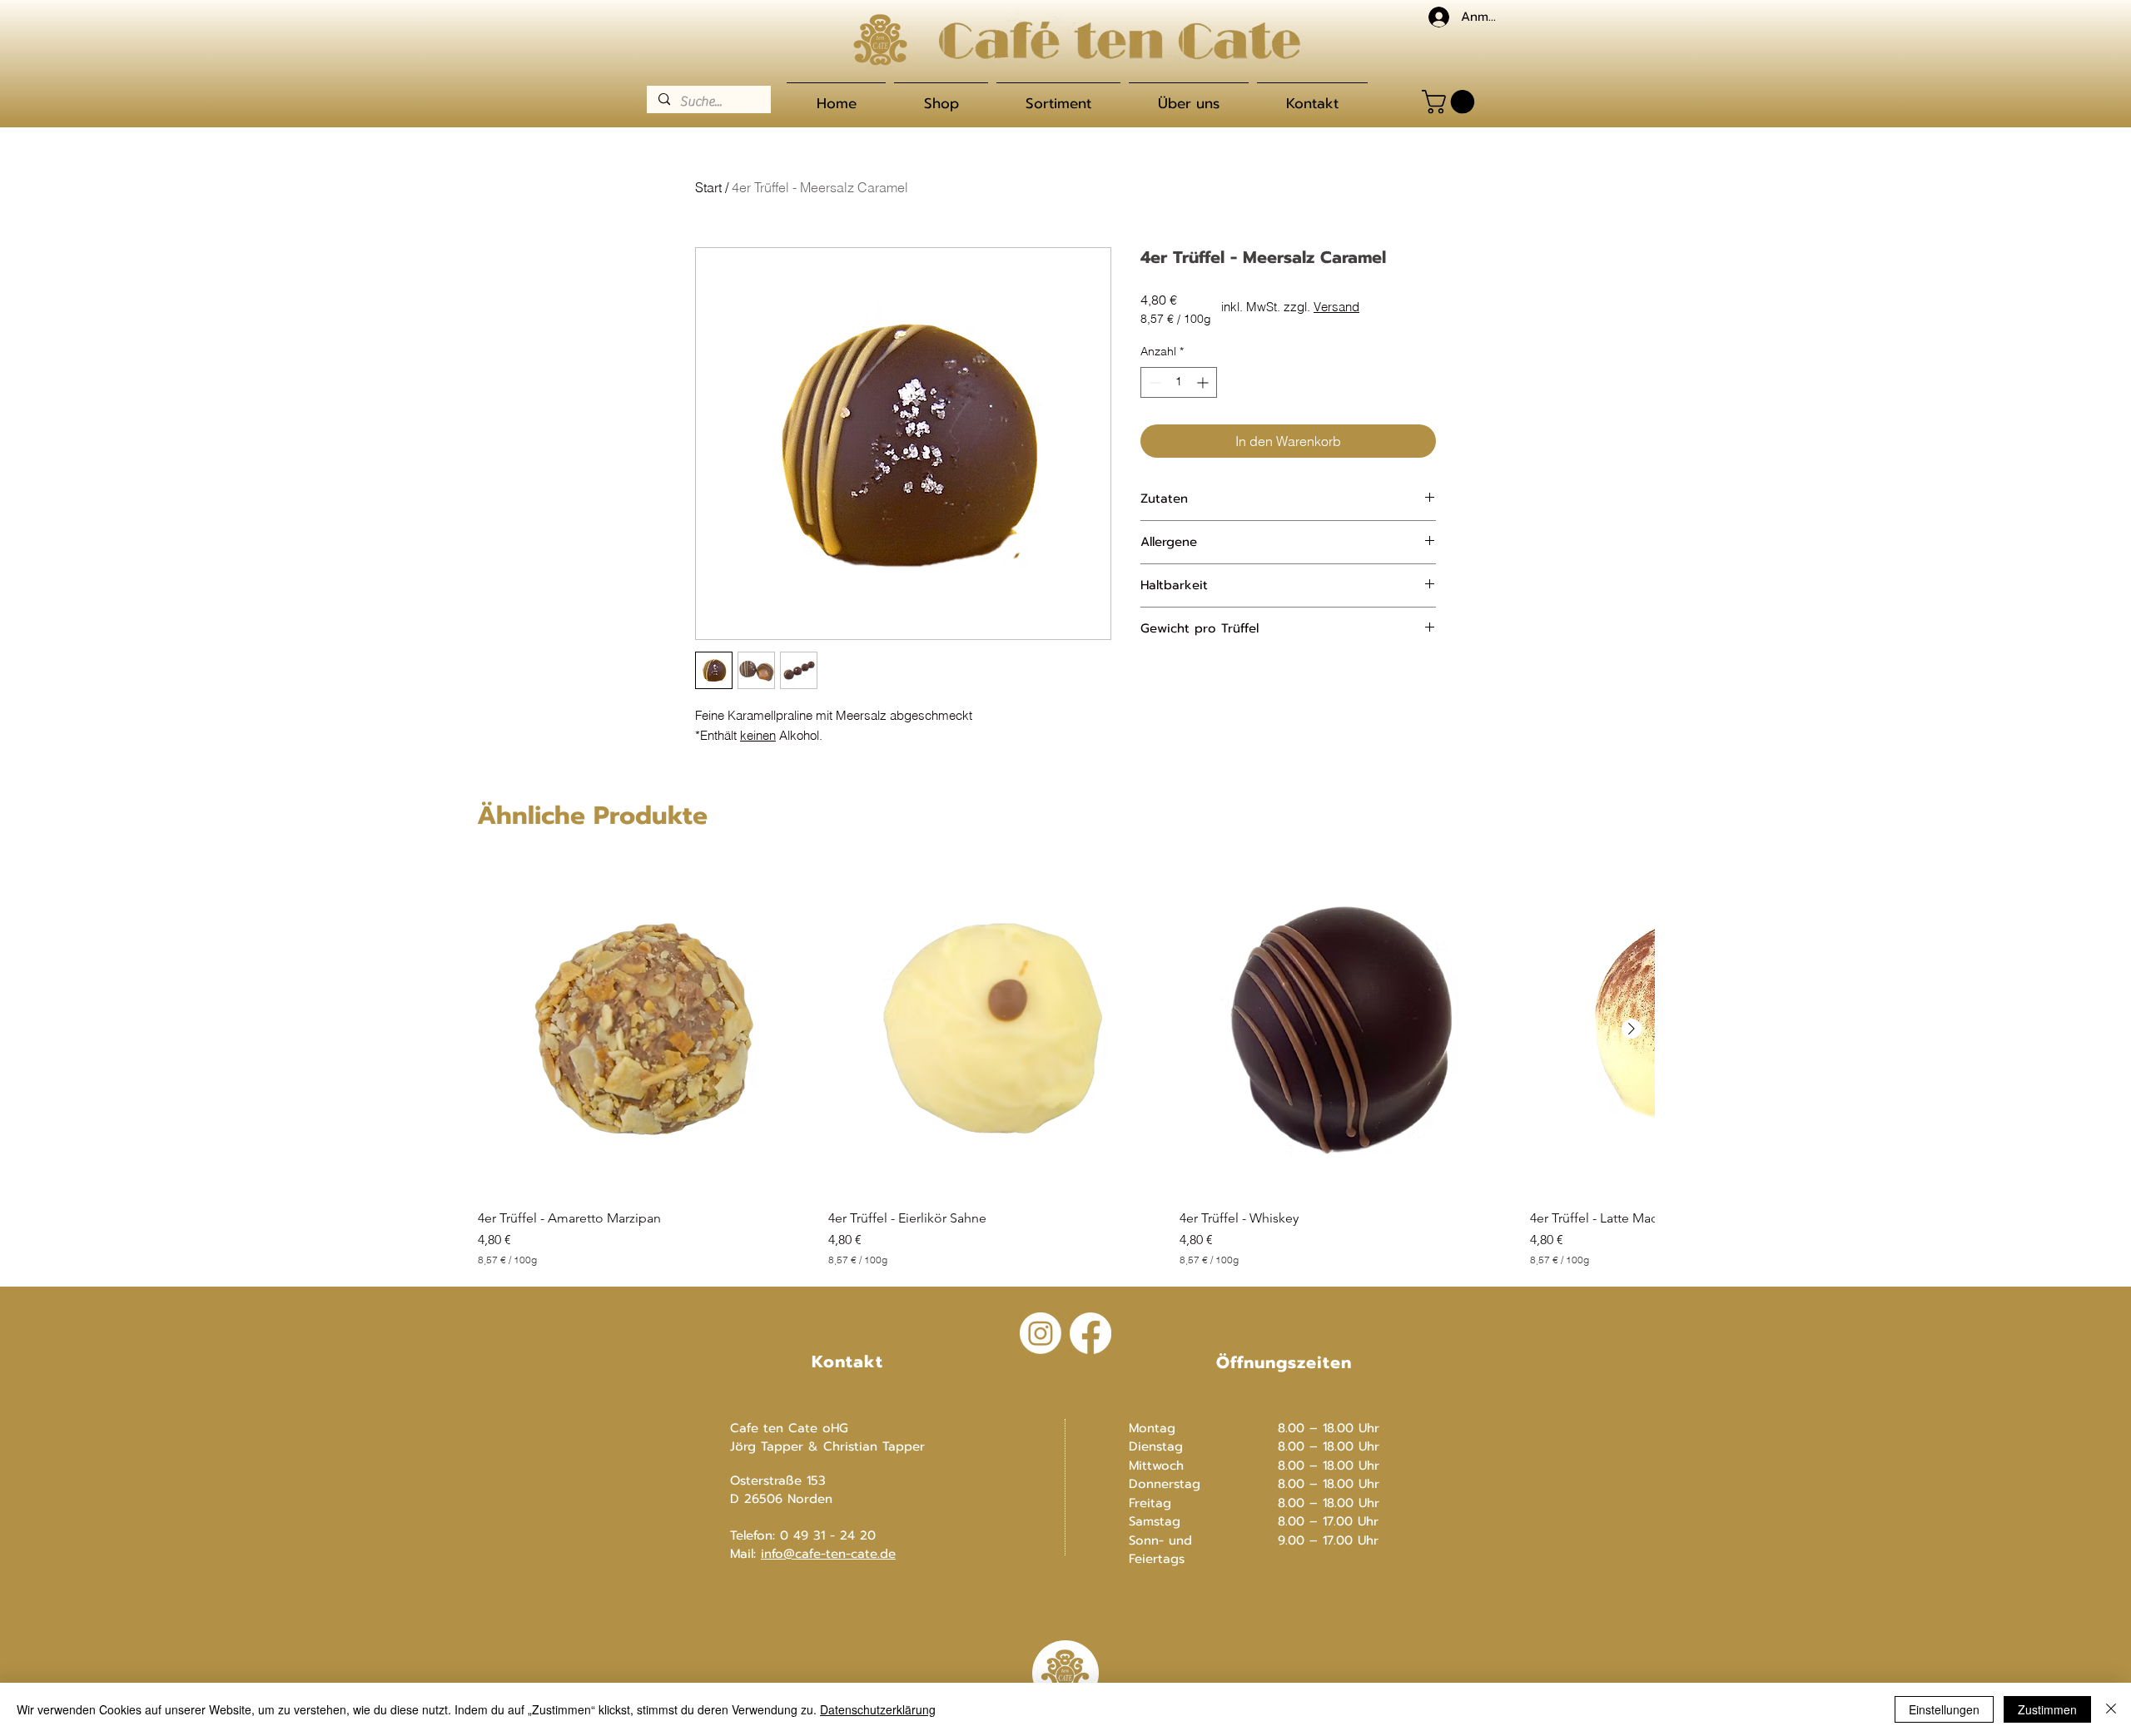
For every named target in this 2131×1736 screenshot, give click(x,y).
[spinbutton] (1179, 382)
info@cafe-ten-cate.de (828, 1554)
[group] (1066, 1064)
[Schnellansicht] (645, 1029)
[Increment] (1204, 382)
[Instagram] (1041, 1333)
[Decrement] (1153, 382)
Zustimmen (2047, 1709)
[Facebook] (1090, 1333)
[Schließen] (2111, 1709)
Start (708, 187)
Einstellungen (1944, 1709)
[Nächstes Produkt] (1632, 1029)
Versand (1336, 307)
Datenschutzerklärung (878, 1709)
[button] (1451, 102)
